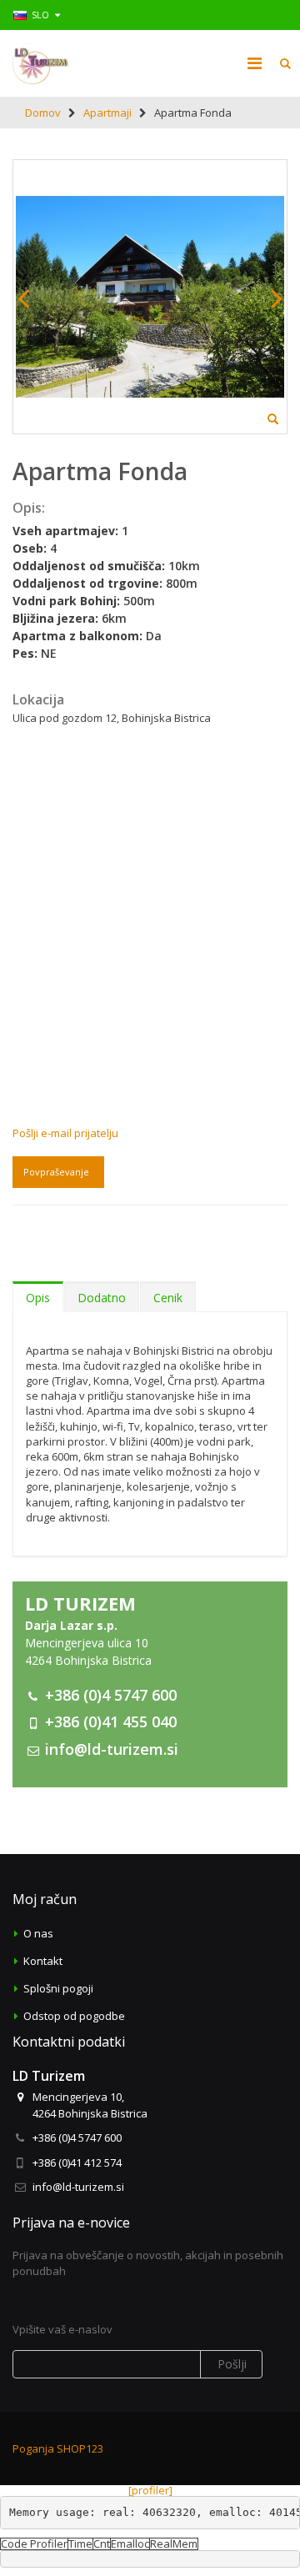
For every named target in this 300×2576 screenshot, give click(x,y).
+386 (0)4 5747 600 (111, 1695)
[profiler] (150, 2490)
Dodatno (102, 1298)
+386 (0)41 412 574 (77, 2163)
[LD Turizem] (41, 63)
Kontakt (43, 1961)
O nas (38, 1933)
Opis (38, 1298)
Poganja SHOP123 (58, 2448)
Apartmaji (107, 113)
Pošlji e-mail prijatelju (65, 1133)
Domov (43, 113)
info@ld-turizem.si (112, 1749)
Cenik (168, 1298)
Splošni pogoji (58, 1988)
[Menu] (255, 63)
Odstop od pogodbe (74, 2016)
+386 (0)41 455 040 (111, 1722)
